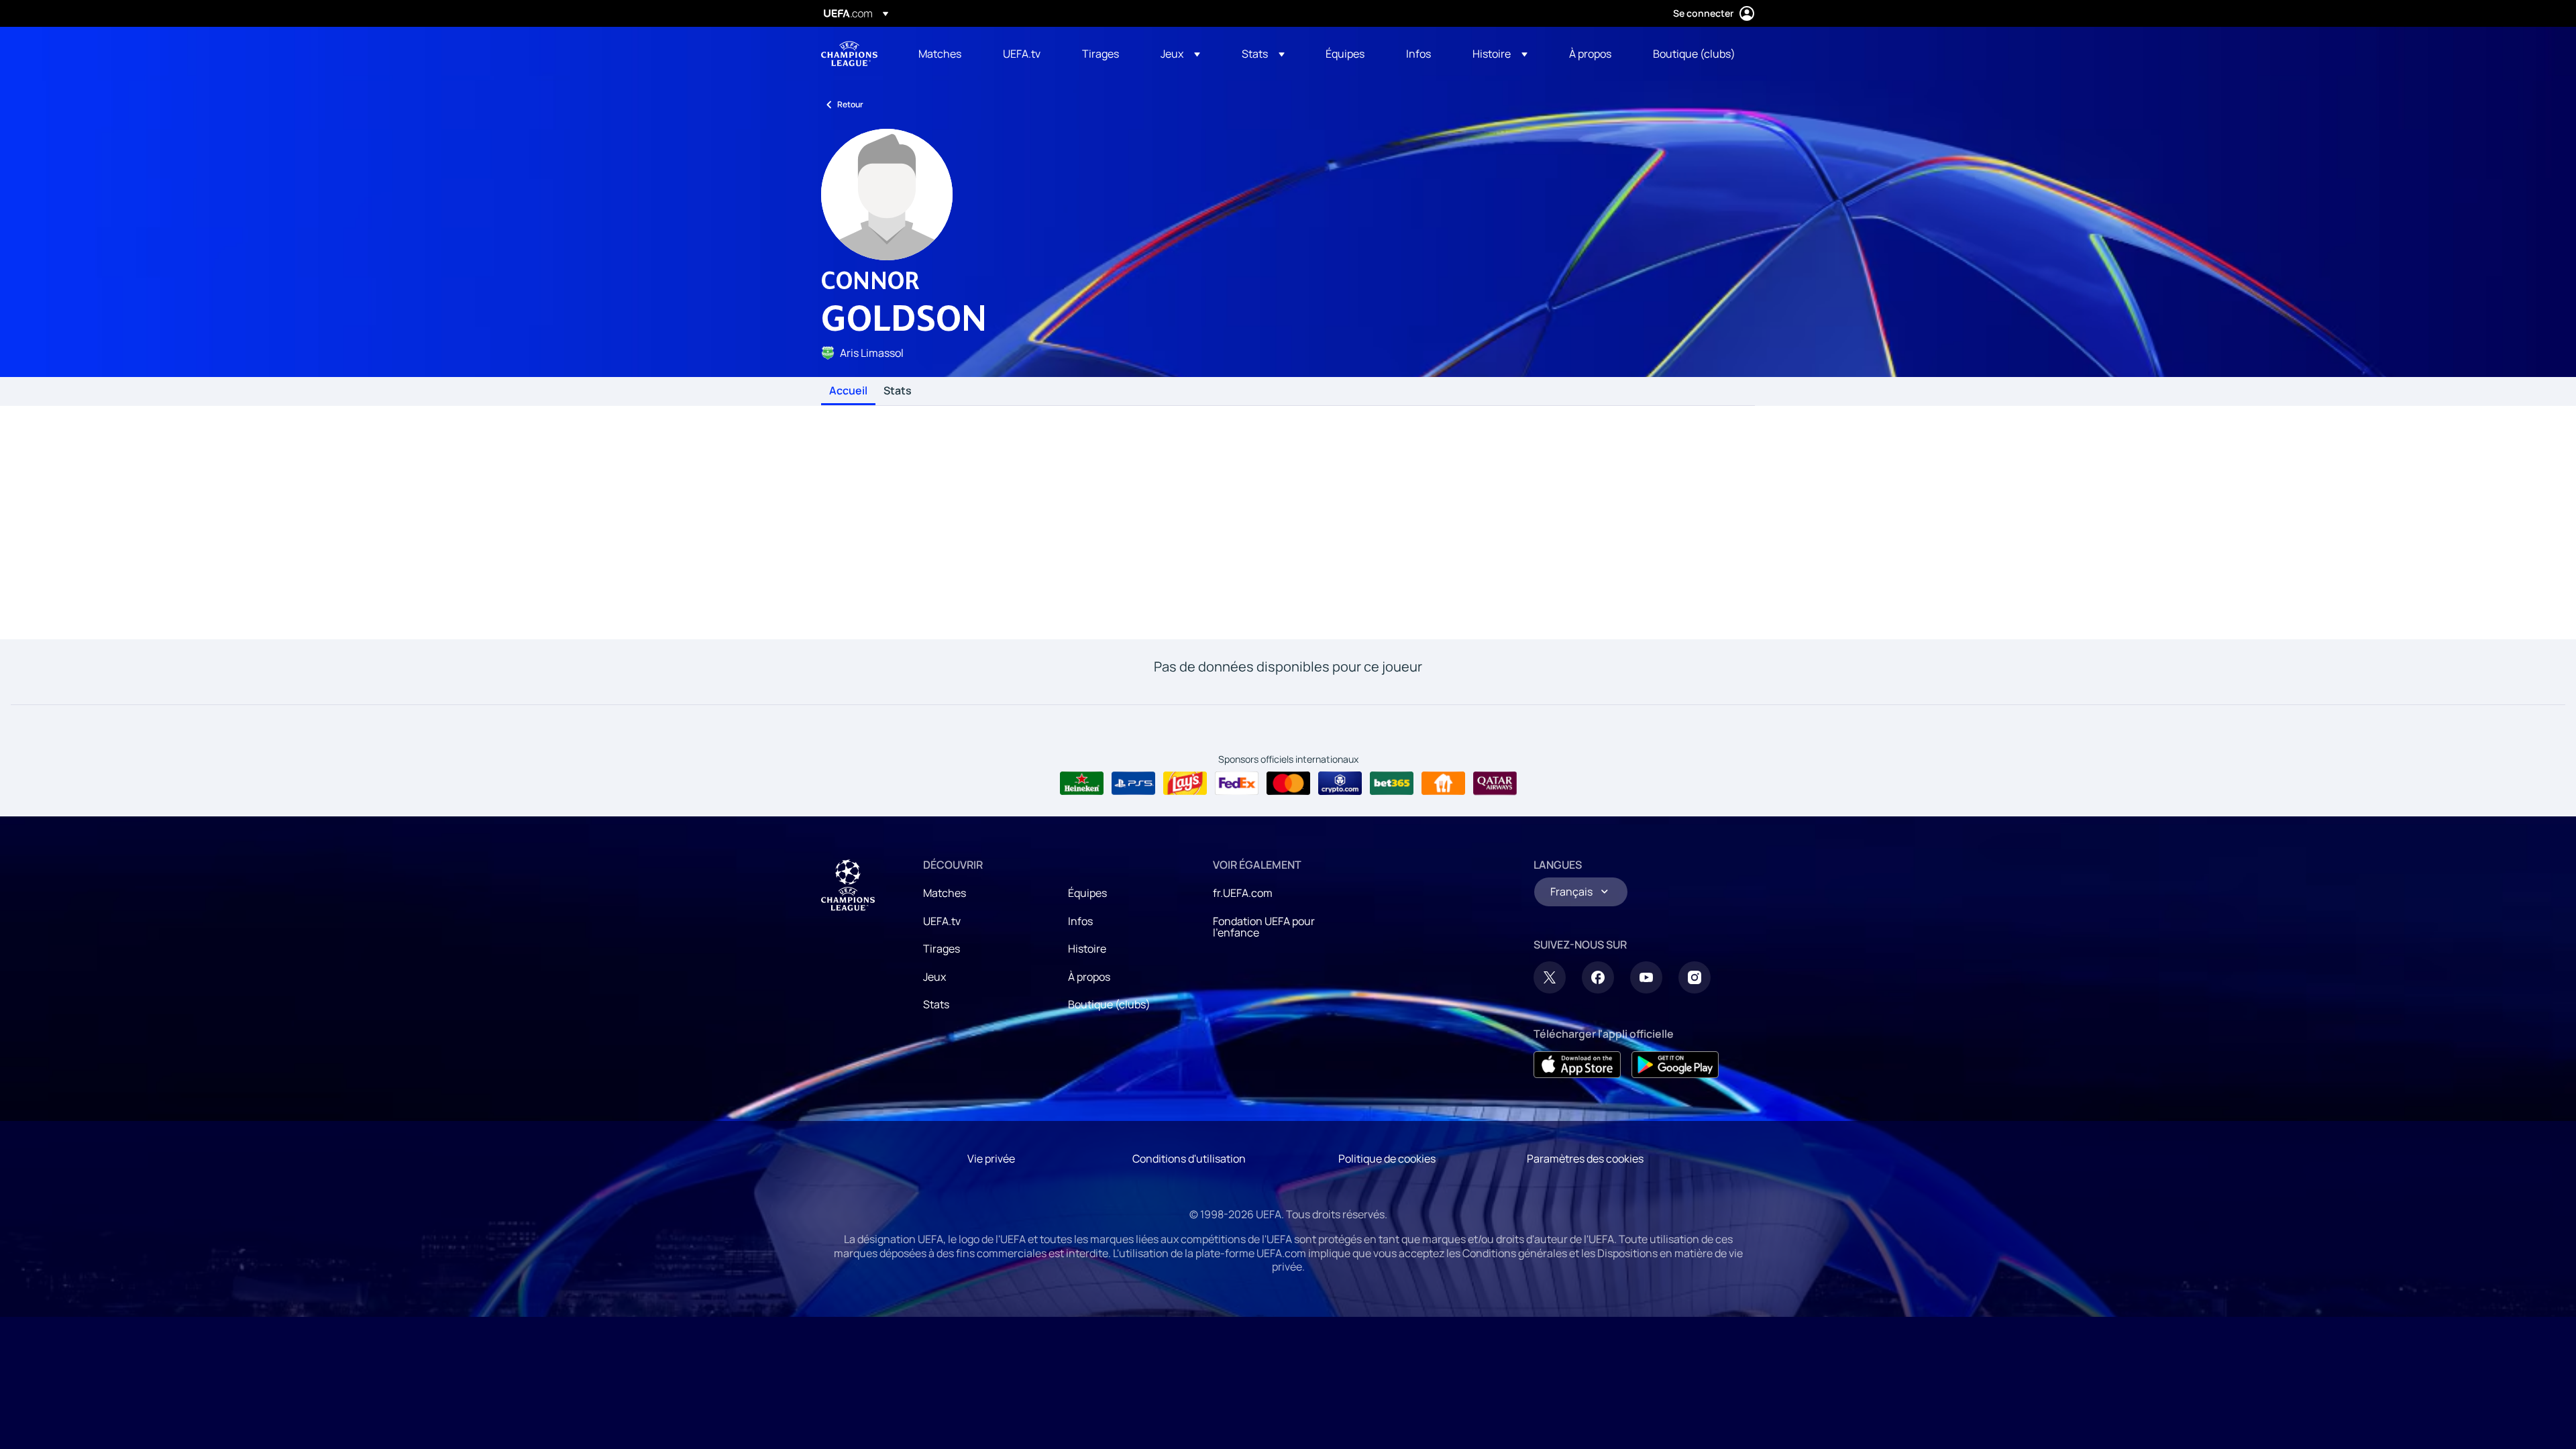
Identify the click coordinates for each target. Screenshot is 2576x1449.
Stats (898, 391)
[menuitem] (944, 54)
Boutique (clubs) (1109, 1004)
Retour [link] (850, 104)
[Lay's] (1185, 784)
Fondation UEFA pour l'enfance (1264, 927)
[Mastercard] (1288, 784)
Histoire (1087, 949)
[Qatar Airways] (1495, 784)
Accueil (848, 391)
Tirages (942, 949)
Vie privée (991, 1159)
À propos (1089, 977)
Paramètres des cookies (1585, 1159)
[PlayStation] (1133, 784)
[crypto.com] (1340, 784)
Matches (945, 893)
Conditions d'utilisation (1189, 1159)
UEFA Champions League (849, 54)
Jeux (934, 977)
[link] (940, 54)
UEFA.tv (942, 921)
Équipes (1087, 893)
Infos (1080, 921)
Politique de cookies (1387, 1159)
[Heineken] (1082, 784)
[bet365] (1392, 784)
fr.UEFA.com (1243, 893)
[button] (1180, 54)
